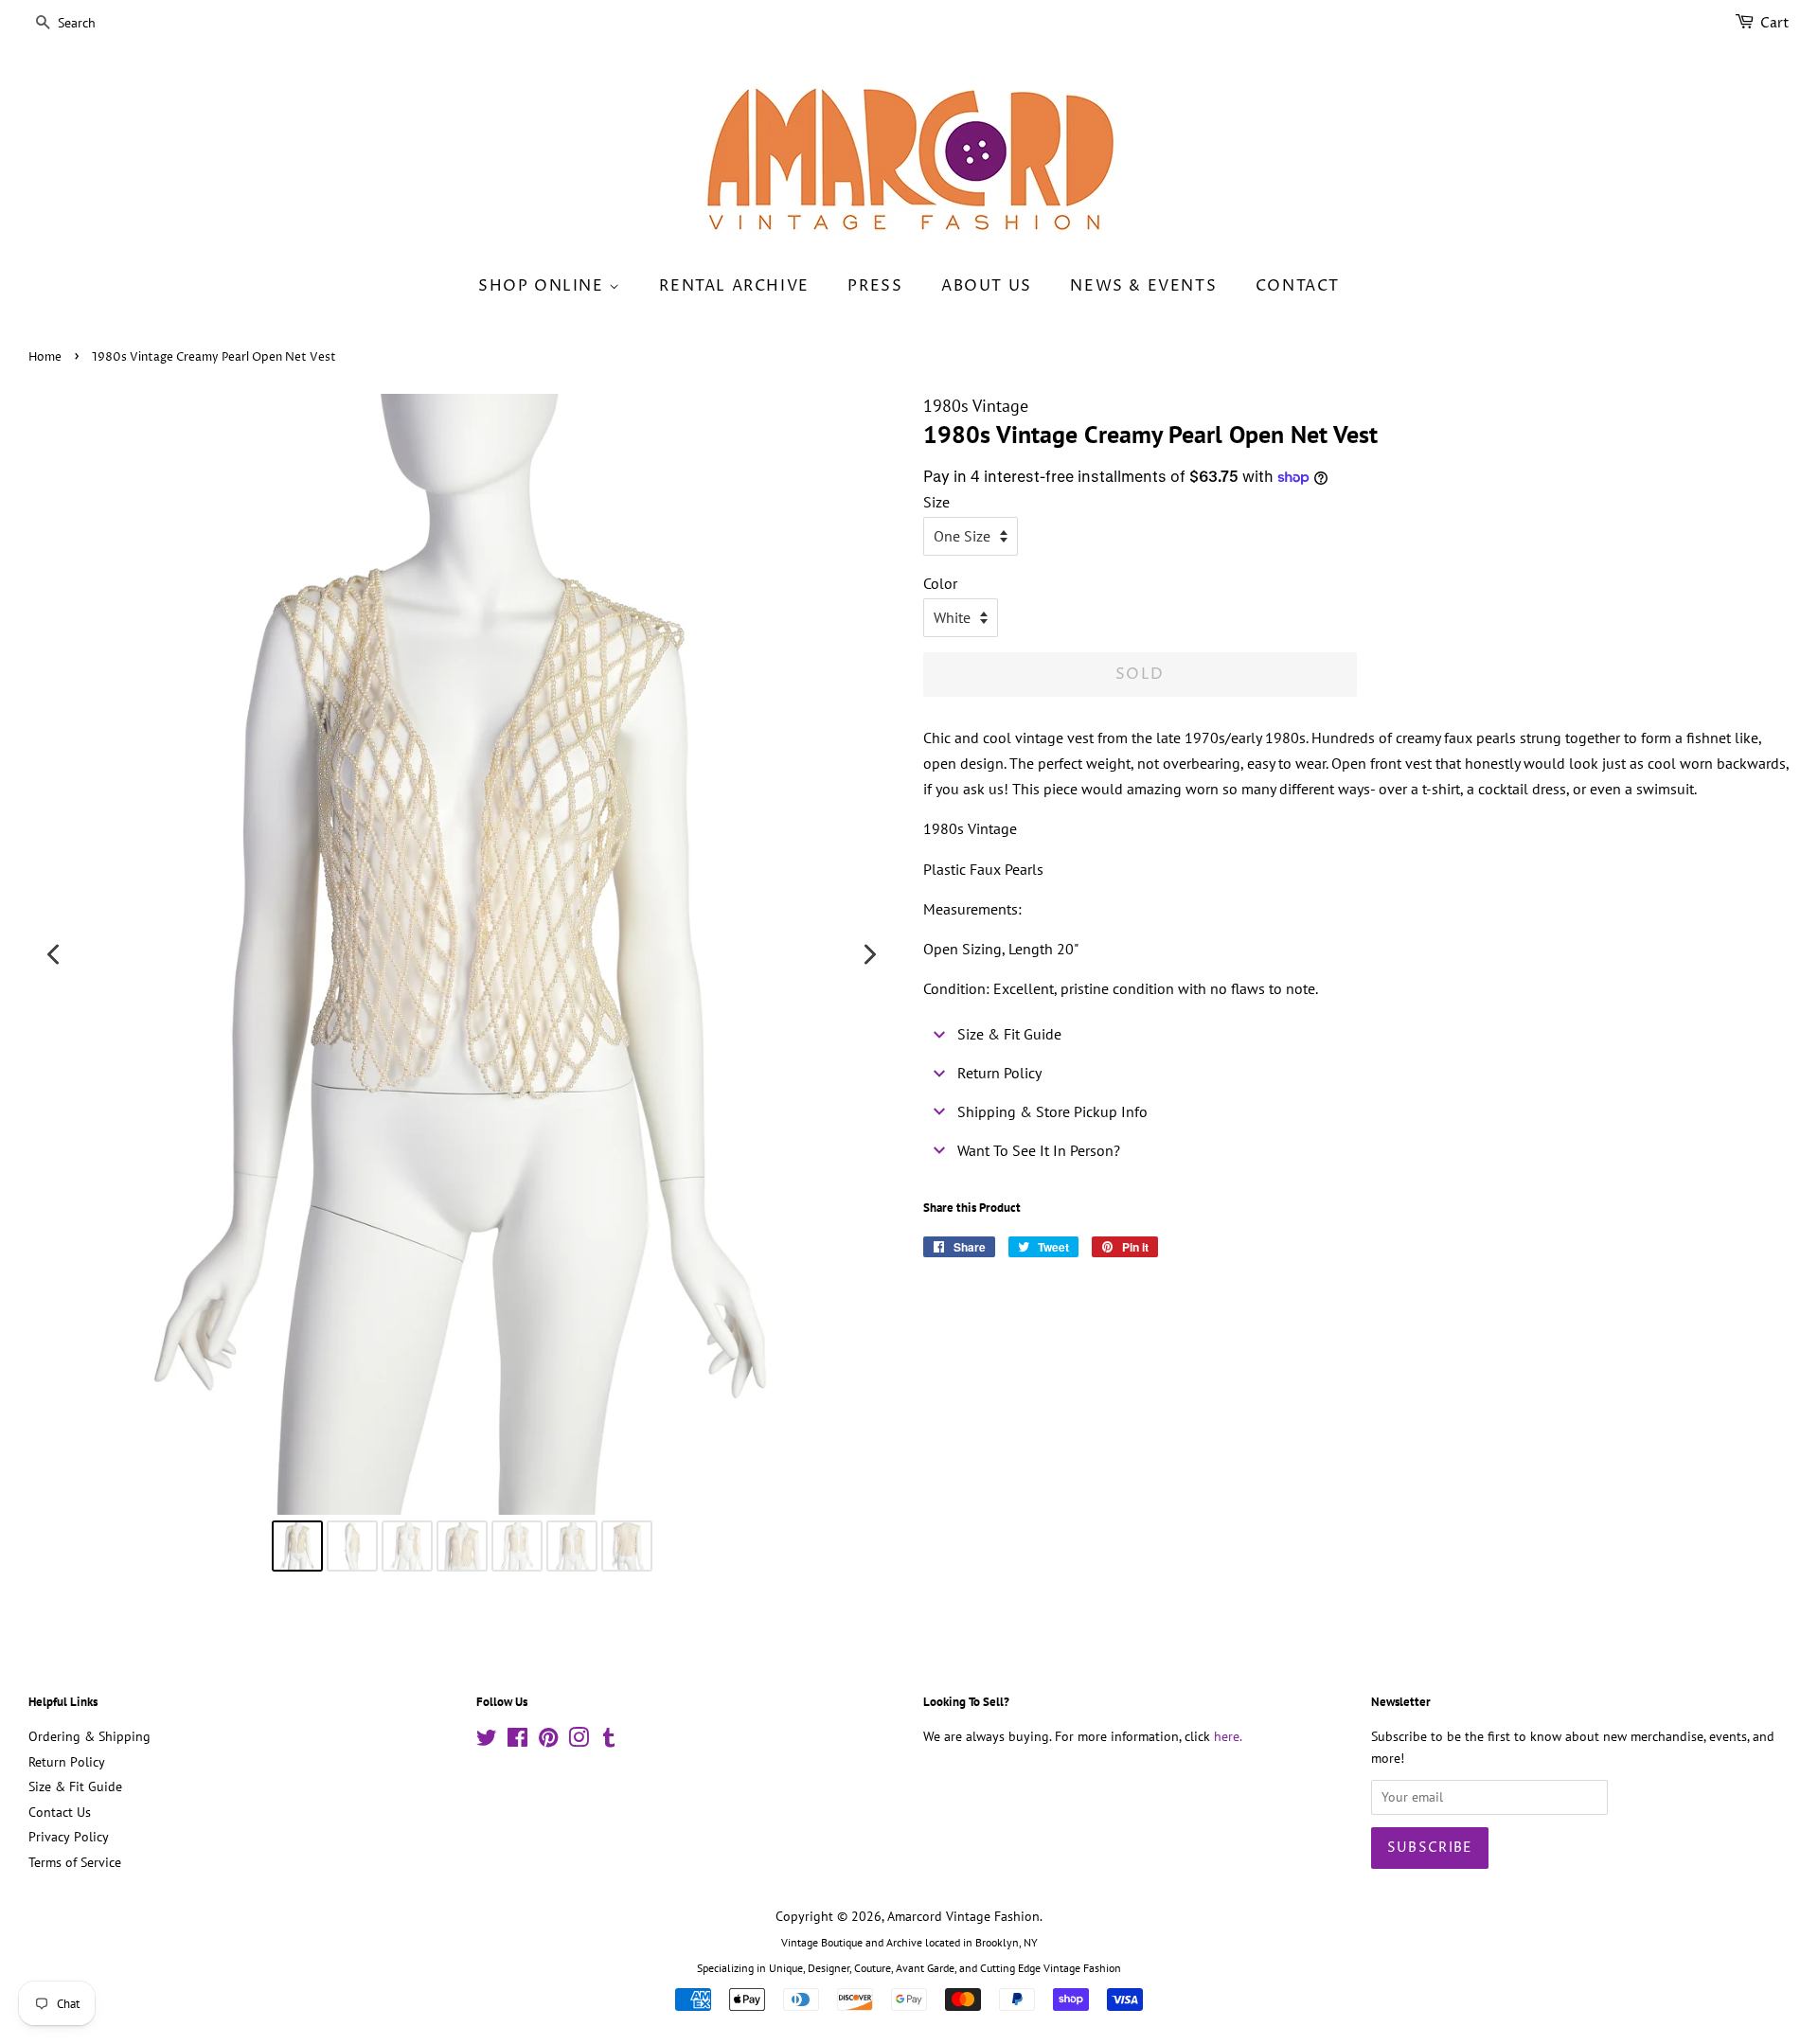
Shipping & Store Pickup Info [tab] (1052, 1111)
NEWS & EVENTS (1143, 286)
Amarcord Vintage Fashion (963, 1916)
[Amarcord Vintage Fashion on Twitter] (487, 1741)
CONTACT (1298, 286)
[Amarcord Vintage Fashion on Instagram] (579, 1741)
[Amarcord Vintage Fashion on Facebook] (517, 1741)
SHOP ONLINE (544, 286)
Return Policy (67, 1762)
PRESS (875, 286)
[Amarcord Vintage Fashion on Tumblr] (609, 1741)
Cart (1775, 23)
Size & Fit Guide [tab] (1009, 1034)
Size (936, 502)
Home (45, 357)
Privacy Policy (69, 1837)
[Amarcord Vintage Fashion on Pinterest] (548, 1741)
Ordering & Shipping (89, 1736)
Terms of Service (75, 1862)
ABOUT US (987, 286)
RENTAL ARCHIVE (734, 286)
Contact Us (60, 1812)
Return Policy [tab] (999, 1073)
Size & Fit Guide (75, 1786)
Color (940, 583)
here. (1228, 1736)
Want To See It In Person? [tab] (1039, 1150)
